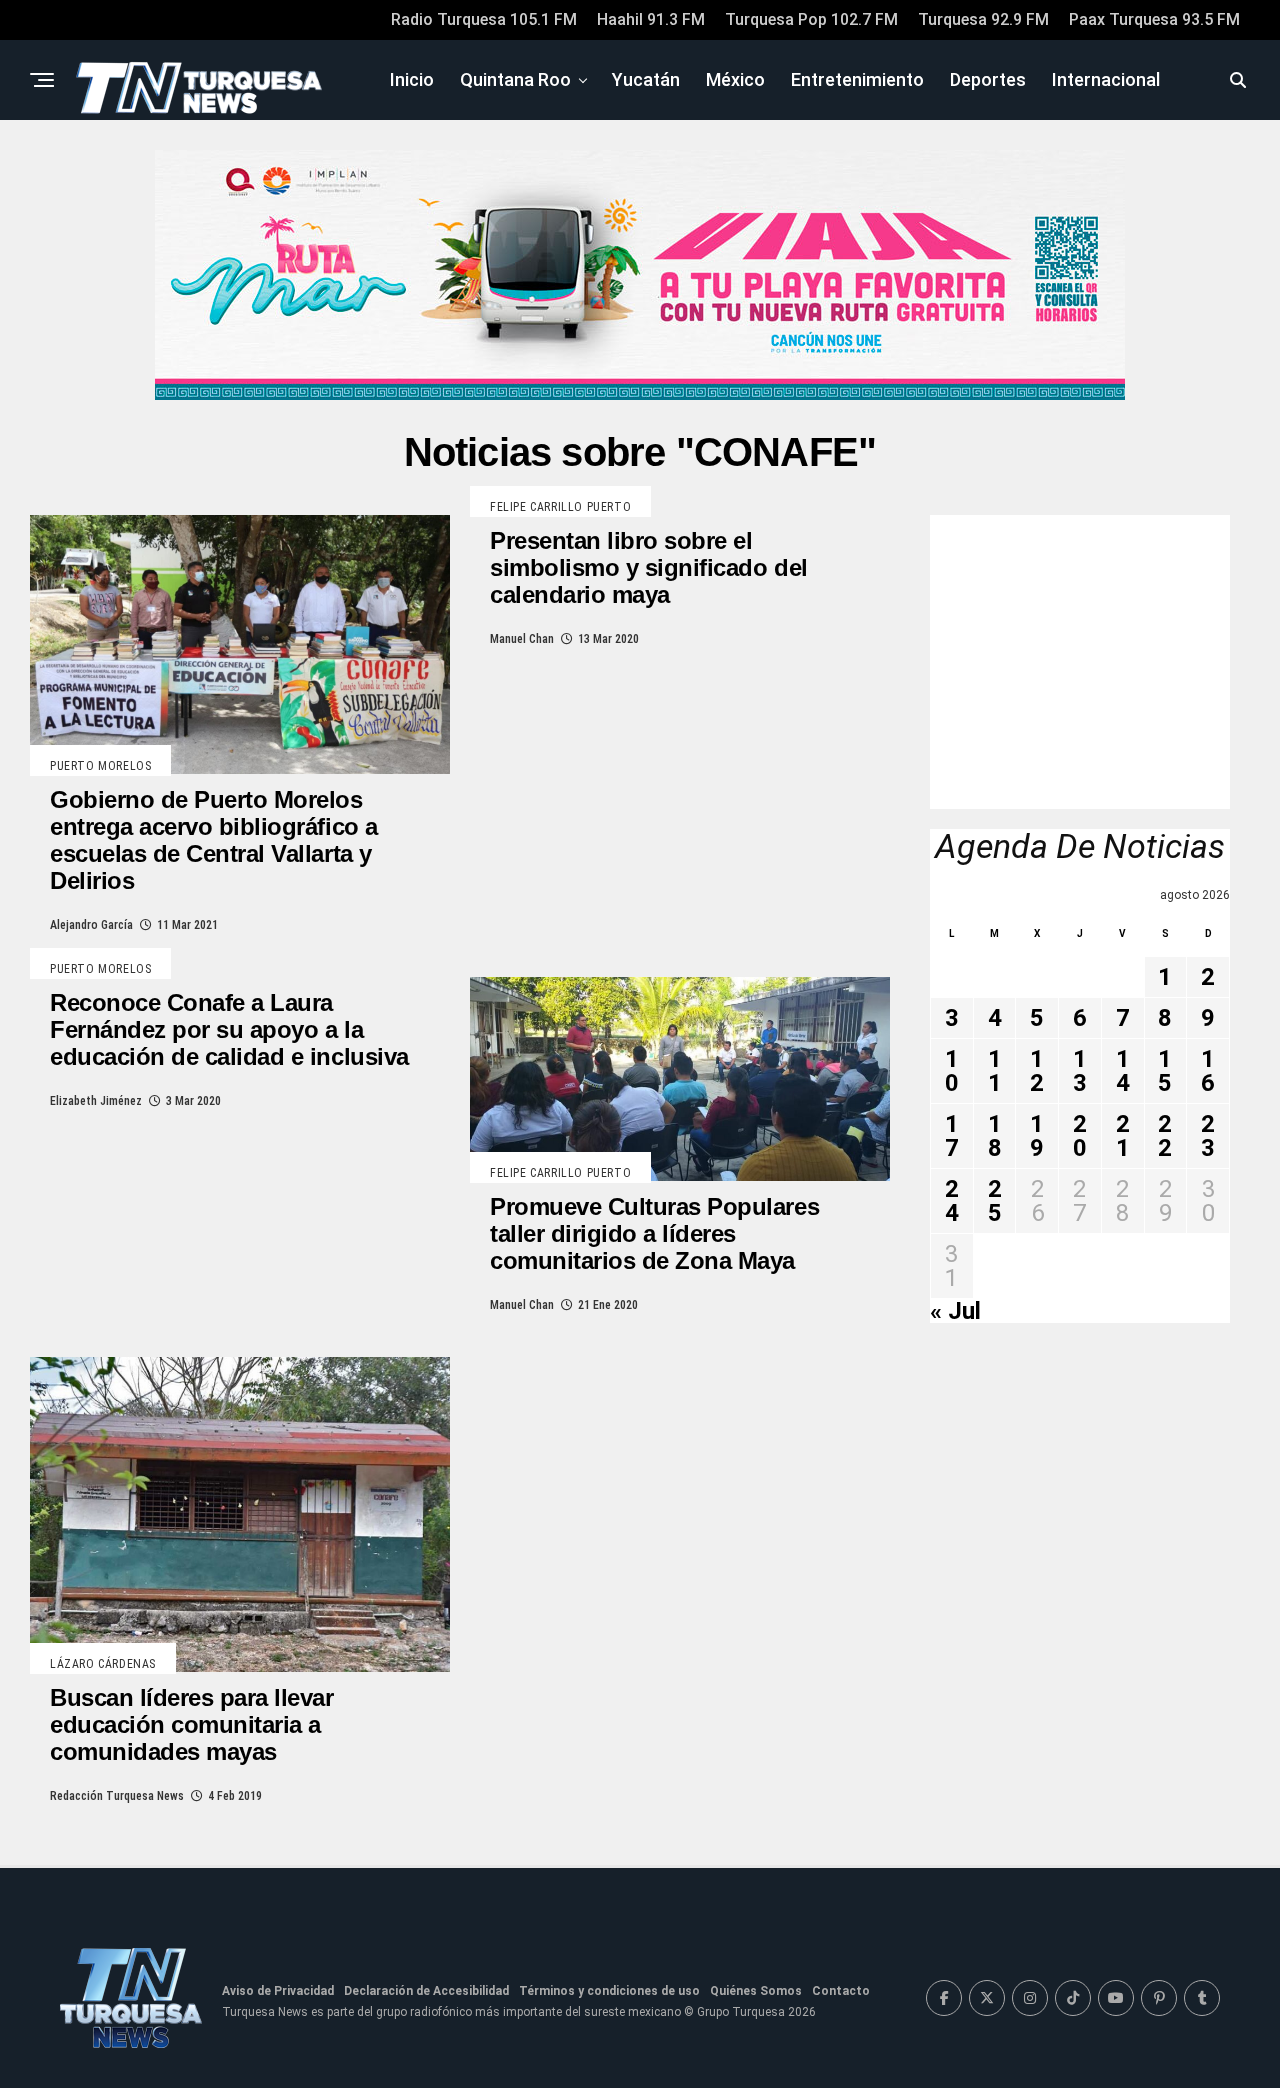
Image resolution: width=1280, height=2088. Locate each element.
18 (995, 1136)
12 (1037, 1071)
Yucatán (646, 79)
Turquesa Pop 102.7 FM (811, 19)
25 (995, 1201)
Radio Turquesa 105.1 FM (484, 19)
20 (1080, 1136)
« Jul (955, 1311)
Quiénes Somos (756, 1991)
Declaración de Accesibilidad (426, 1991)
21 (1123, 1136)
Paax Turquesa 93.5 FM (1154, 19)
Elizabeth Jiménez (96, 1101)
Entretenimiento (857, 79)
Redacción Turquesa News (117, 1796)
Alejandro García (91, 925)
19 (1037, 1136)
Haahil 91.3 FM (651, 19)
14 (1123, 1071)
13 (1080, 1071)
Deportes (988, 79)
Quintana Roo (515, 79)
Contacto (841, 1991)
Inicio (412, 79)
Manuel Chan (522, 639)
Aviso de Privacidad (278, 1991)
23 (1208, 1136)
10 (952, 1071)
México (735, 79)
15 (1165, 1071)
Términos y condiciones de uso (609, 1991)
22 (1165, 1136)
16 (1208, 1071)
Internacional (1106, 79)
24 (952, 1201)
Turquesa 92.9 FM (983, 19)
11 (995, 1071)
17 (952, 1136)
